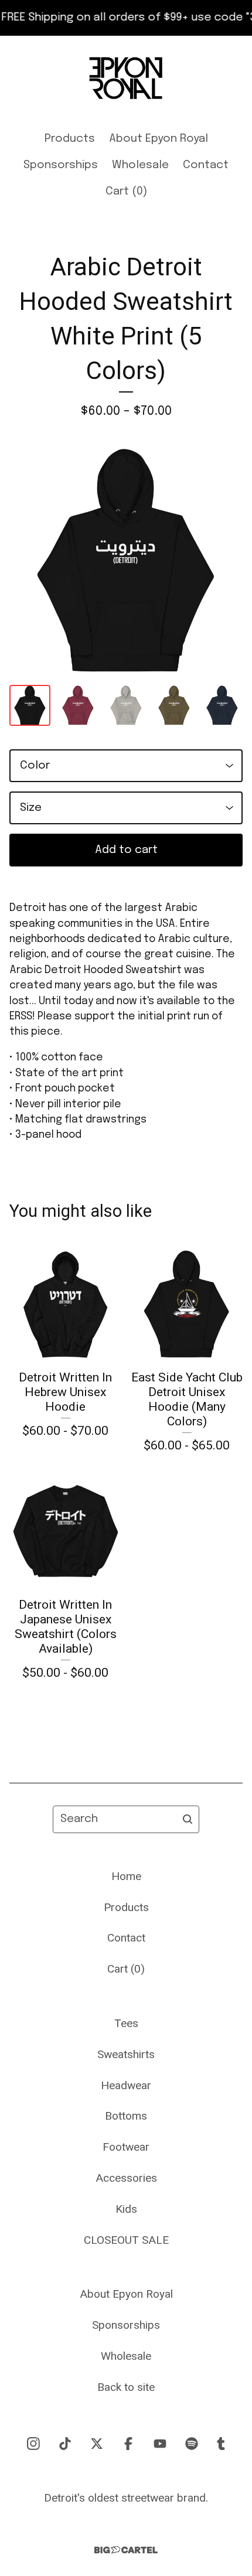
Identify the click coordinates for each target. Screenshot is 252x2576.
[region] (126, 18)
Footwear (126, 2147)
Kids (126, 2209)
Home (126, 1876)
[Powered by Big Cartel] (126, 2550)
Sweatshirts (126, 2054)
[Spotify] (192, 2444)
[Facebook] (128, 2444)
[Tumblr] (221, 2444)
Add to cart (126, 850)
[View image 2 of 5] (78, 705)
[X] (97, 2444)
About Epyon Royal (159, 139)
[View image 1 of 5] (30, 705)
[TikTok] (65, 2444)
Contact (206, 165)
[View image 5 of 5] (222, 705)
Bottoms (126, 2116)
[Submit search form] (188, 1819)
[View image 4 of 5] (174, 705)
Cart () (126, 192)
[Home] (126, 78)
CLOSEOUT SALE (126, 2240)
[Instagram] (33, 2444)
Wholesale (140, 165)
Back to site (126, 2387)
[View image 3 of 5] (126, 705)
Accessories (126, 2178)
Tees (126, 2023)
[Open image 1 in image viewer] (126, 561)
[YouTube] (160, 2444)
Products (70, 139)
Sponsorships (61, 165)
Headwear (126, 2085)
